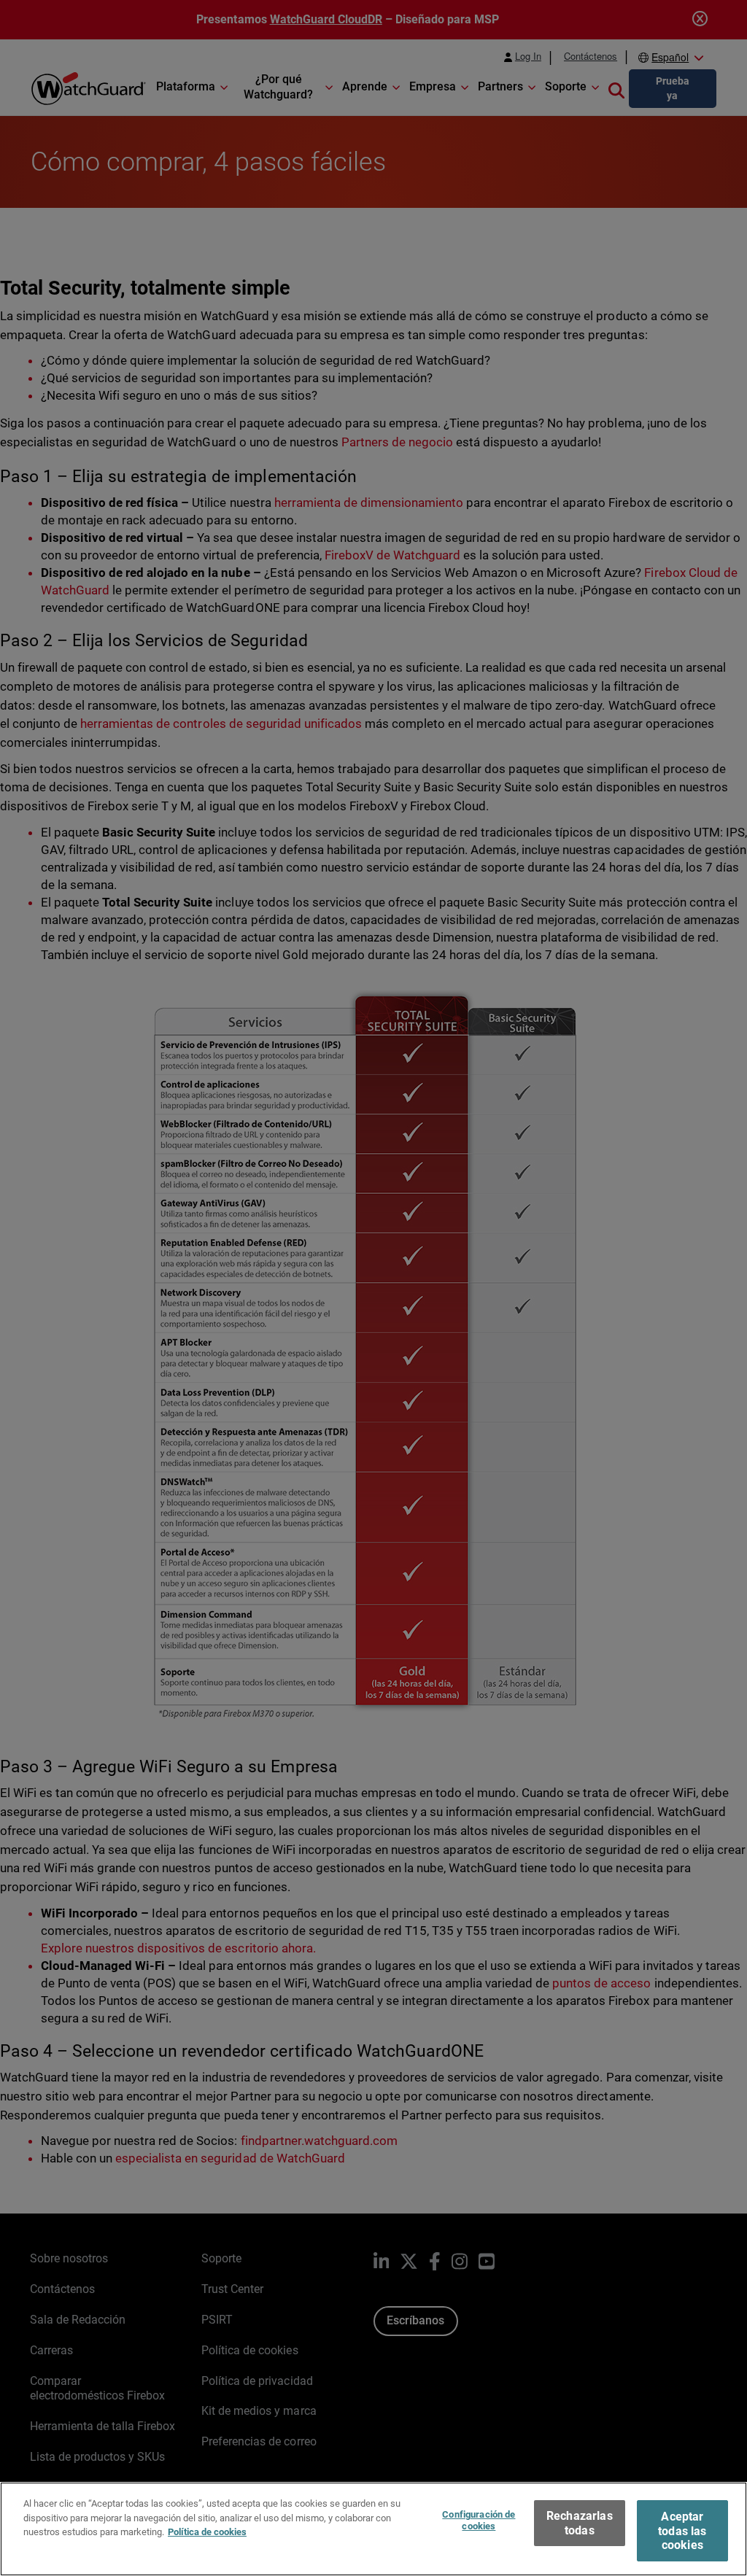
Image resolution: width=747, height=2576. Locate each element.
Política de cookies (207, 2532)
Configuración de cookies (479, 2520)
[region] (373, 2529)
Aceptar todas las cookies (682, 2530)
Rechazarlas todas (580, 2523)
